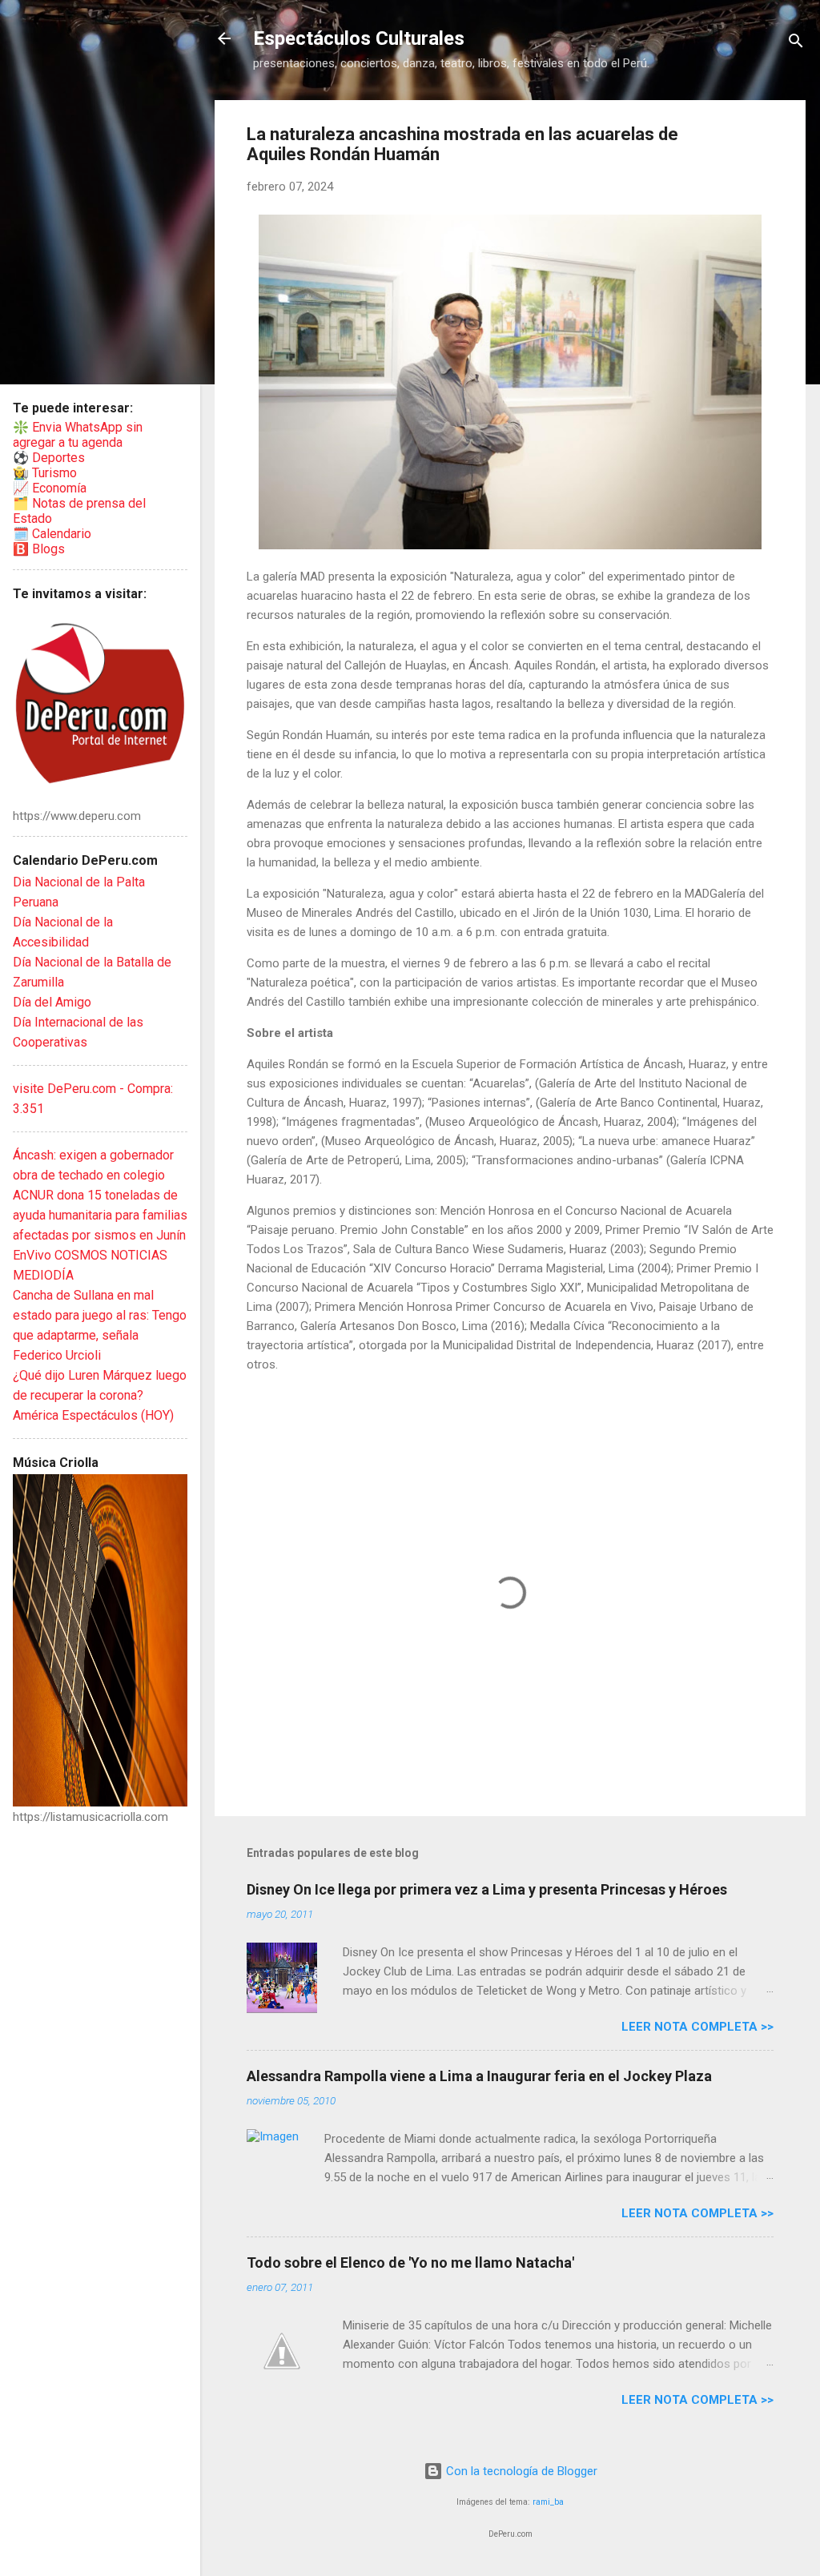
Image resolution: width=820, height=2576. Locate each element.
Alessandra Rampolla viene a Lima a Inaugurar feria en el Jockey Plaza (479, 2076)
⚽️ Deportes (49, 458)
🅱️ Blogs (39, 549)
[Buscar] (796, 44)
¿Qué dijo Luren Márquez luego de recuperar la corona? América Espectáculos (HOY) (100, 1395)
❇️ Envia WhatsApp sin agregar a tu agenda (78, 435)
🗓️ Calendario (52, 534)
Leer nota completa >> (697, 2027)
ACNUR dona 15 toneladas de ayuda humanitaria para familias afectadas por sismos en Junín (100, 1215)
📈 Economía (50, 488)
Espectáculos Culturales (359, 38)
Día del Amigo (52, 1002)
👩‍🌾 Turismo (45, 473)
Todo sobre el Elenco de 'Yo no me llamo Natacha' (410, 2263)
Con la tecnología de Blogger (520, 2471)
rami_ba (548, 2502)
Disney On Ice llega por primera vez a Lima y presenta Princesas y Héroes (487, 1889)
